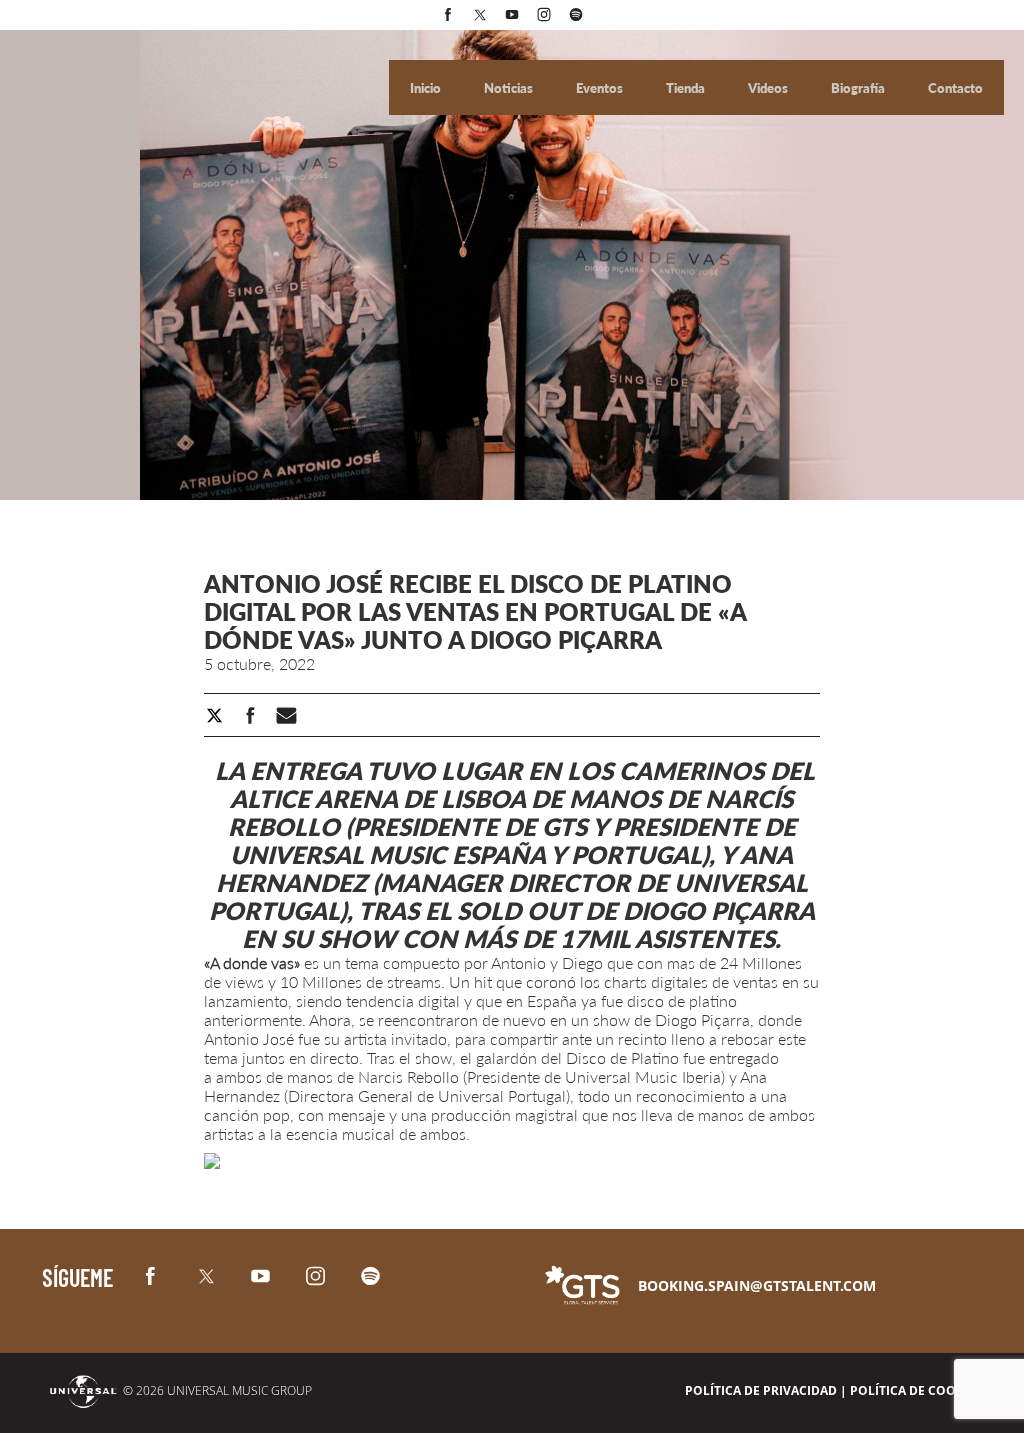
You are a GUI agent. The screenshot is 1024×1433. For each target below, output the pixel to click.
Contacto (955, 88)
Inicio (427, 88)
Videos (769, 88)
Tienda (687, 88)
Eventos (601, 88)
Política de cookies (916, 1390)
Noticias (510, 88)
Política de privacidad (761, 1390)
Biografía (859, 88)
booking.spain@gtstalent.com (757, 1285)
